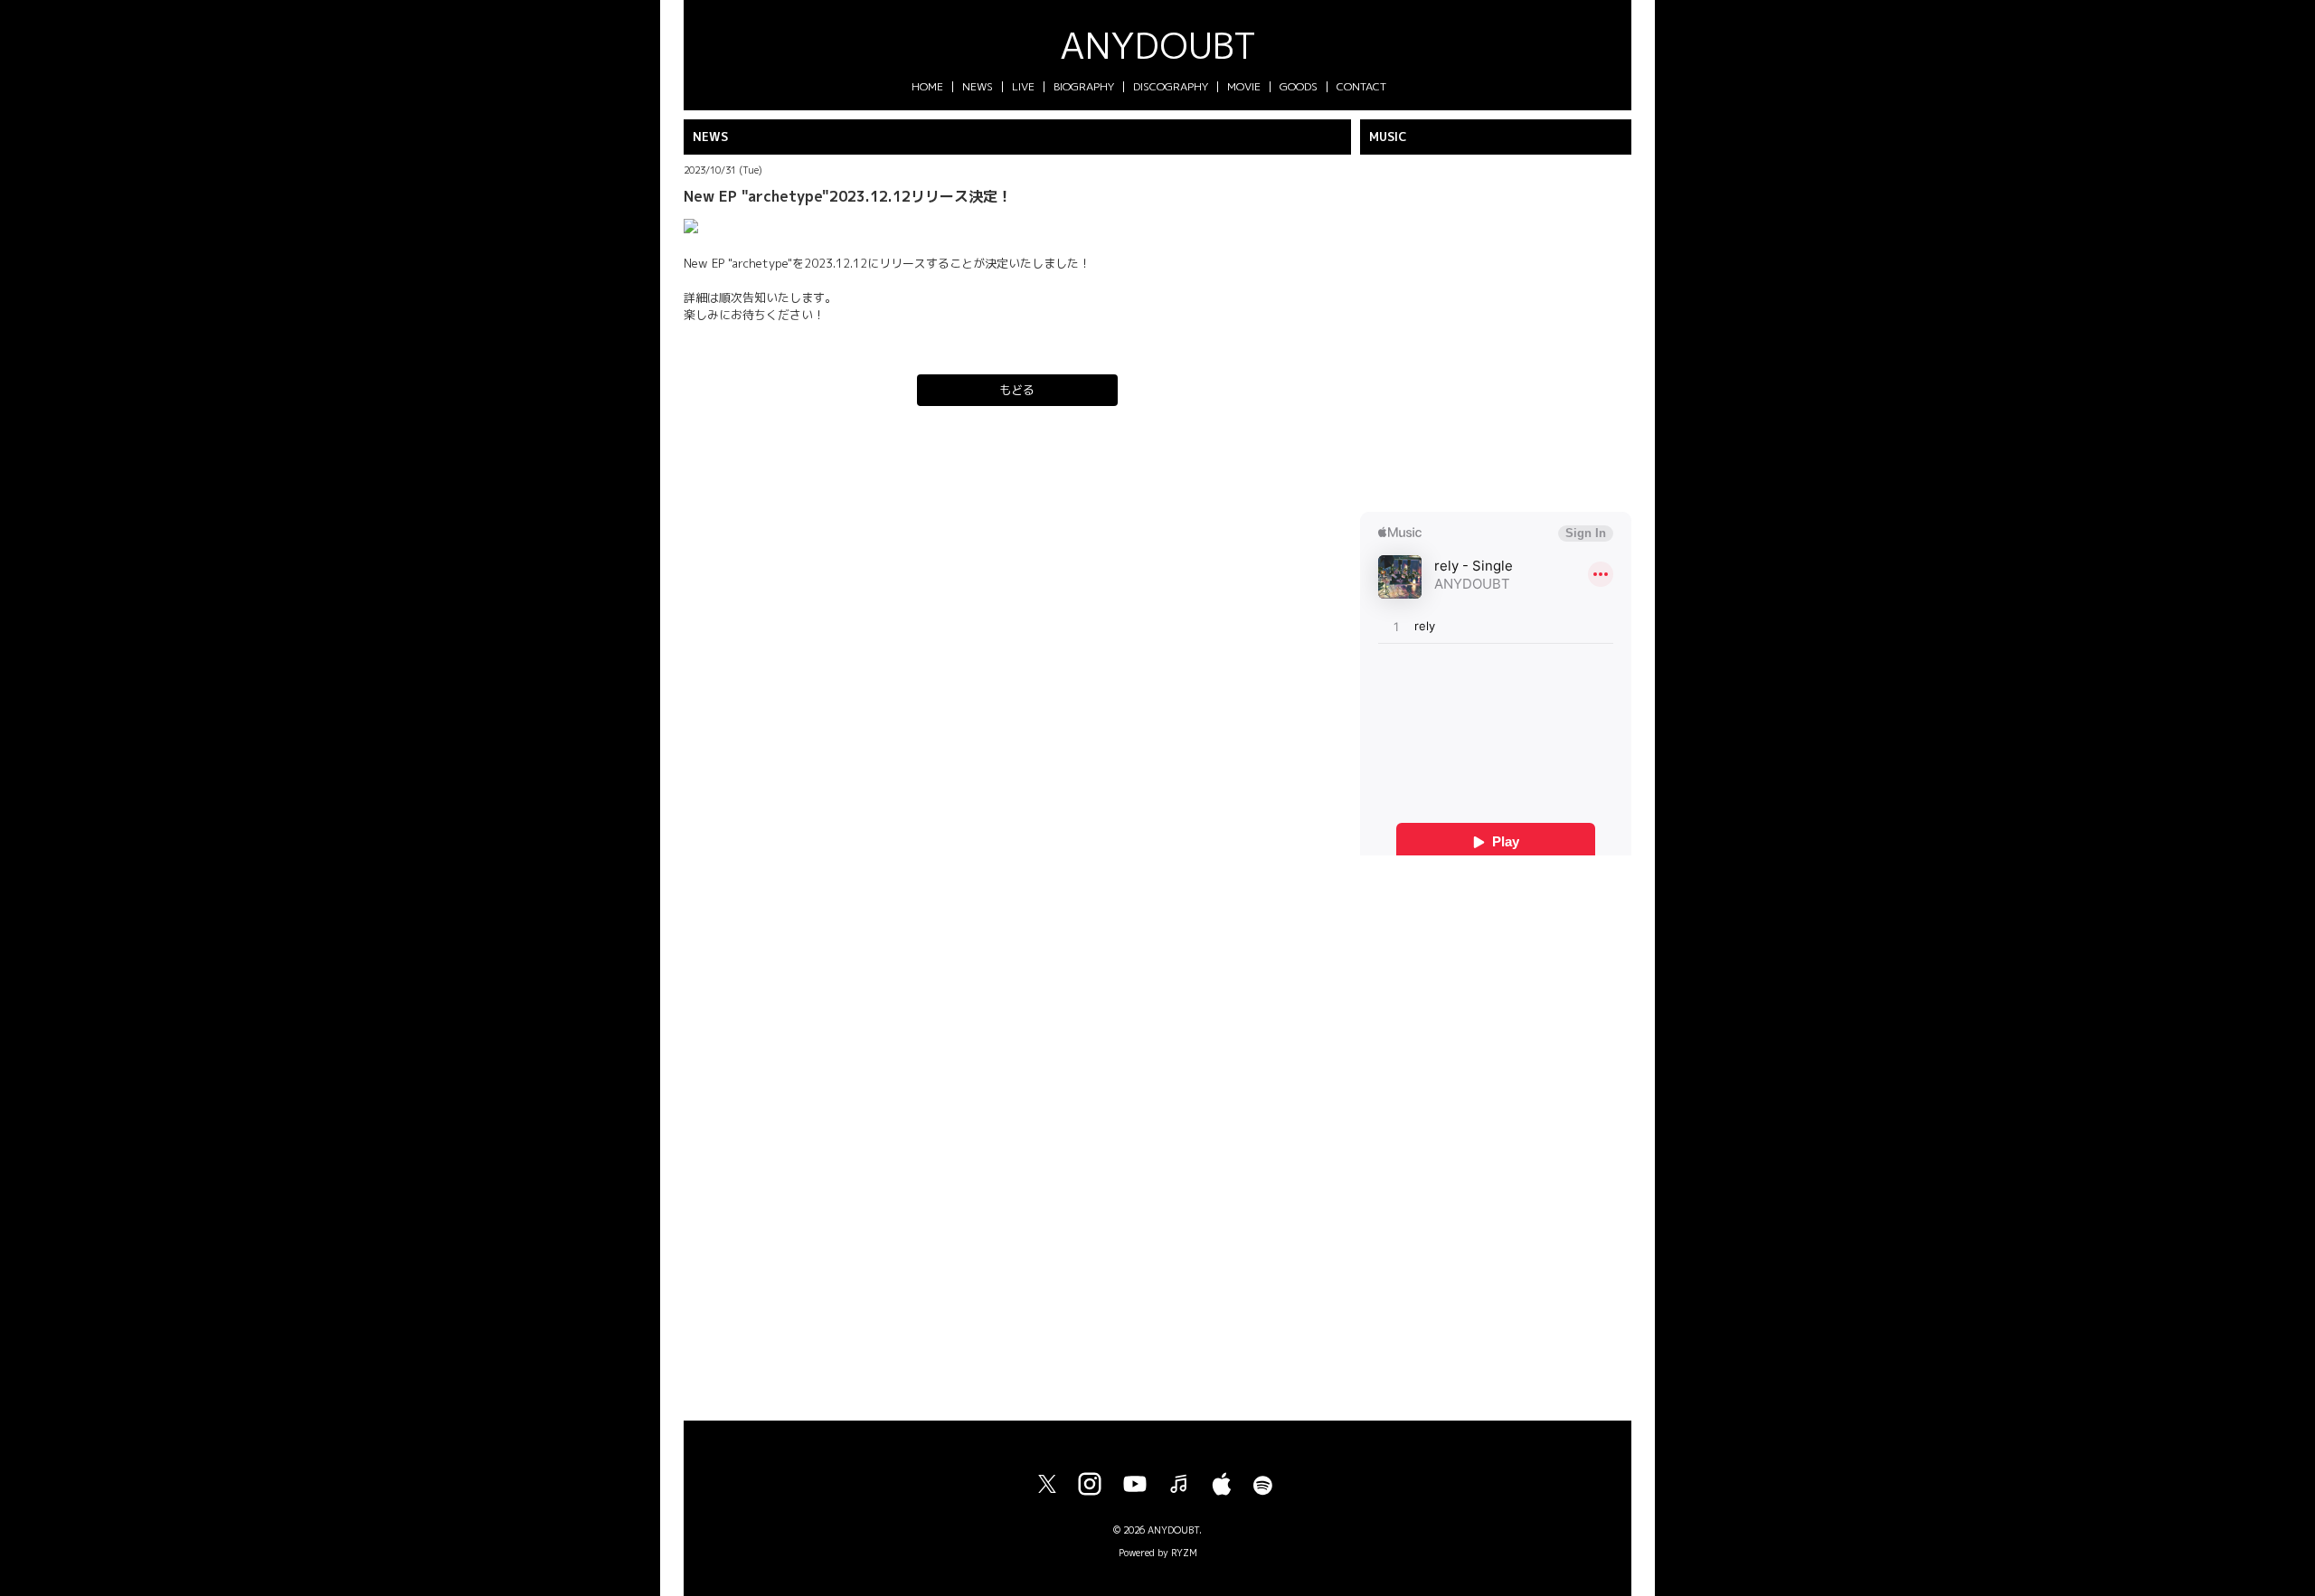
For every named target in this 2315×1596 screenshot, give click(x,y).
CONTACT (1361, 86)
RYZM (1184, 1553)
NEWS (978, 86)
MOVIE (1244, 86)
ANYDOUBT (1158, 45)
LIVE (1023, 86)
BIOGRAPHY (1084, 86)
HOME (927, 86)
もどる (1017, 390)
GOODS (1299, 86)
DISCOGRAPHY (1171, 86)
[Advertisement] (1496, 1131)
